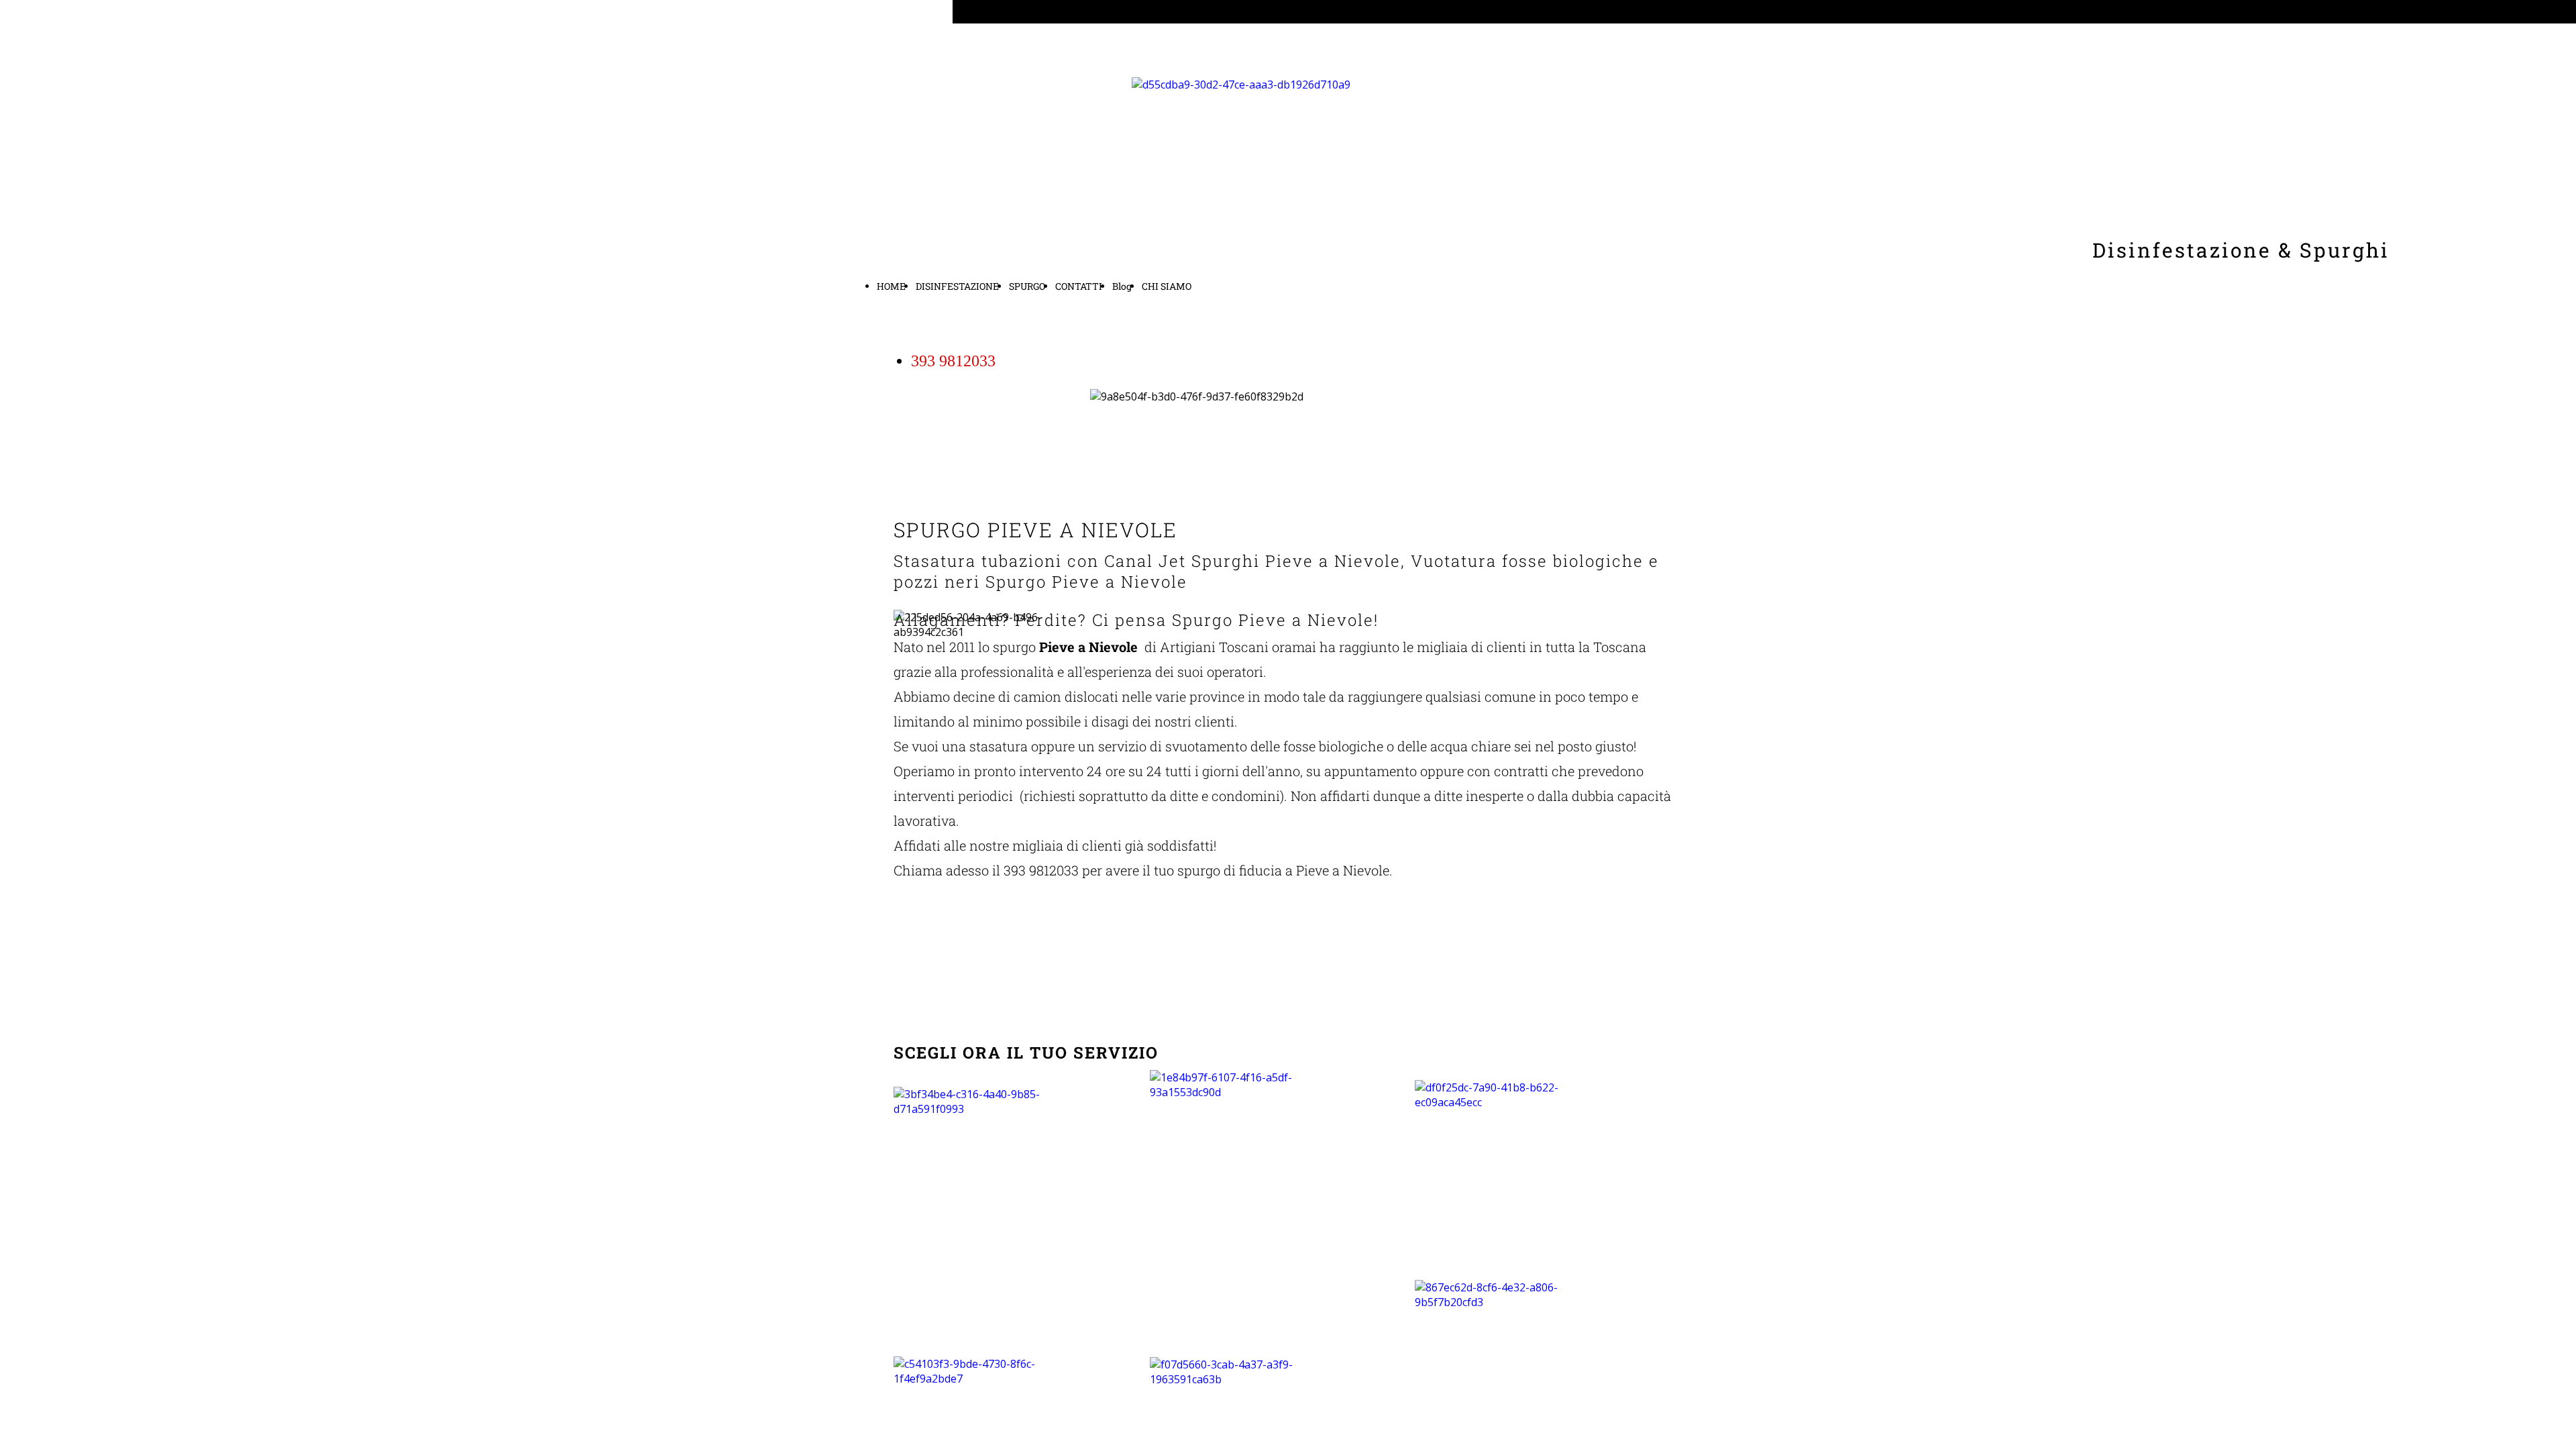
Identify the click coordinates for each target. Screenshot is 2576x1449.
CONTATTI (1079, 286)
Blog (1122, 286)
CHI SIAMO (1167, 286)
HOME (891, 286)
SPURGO (1027, 286)
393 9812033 (953, 361)
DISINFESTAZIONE (957, 286)
